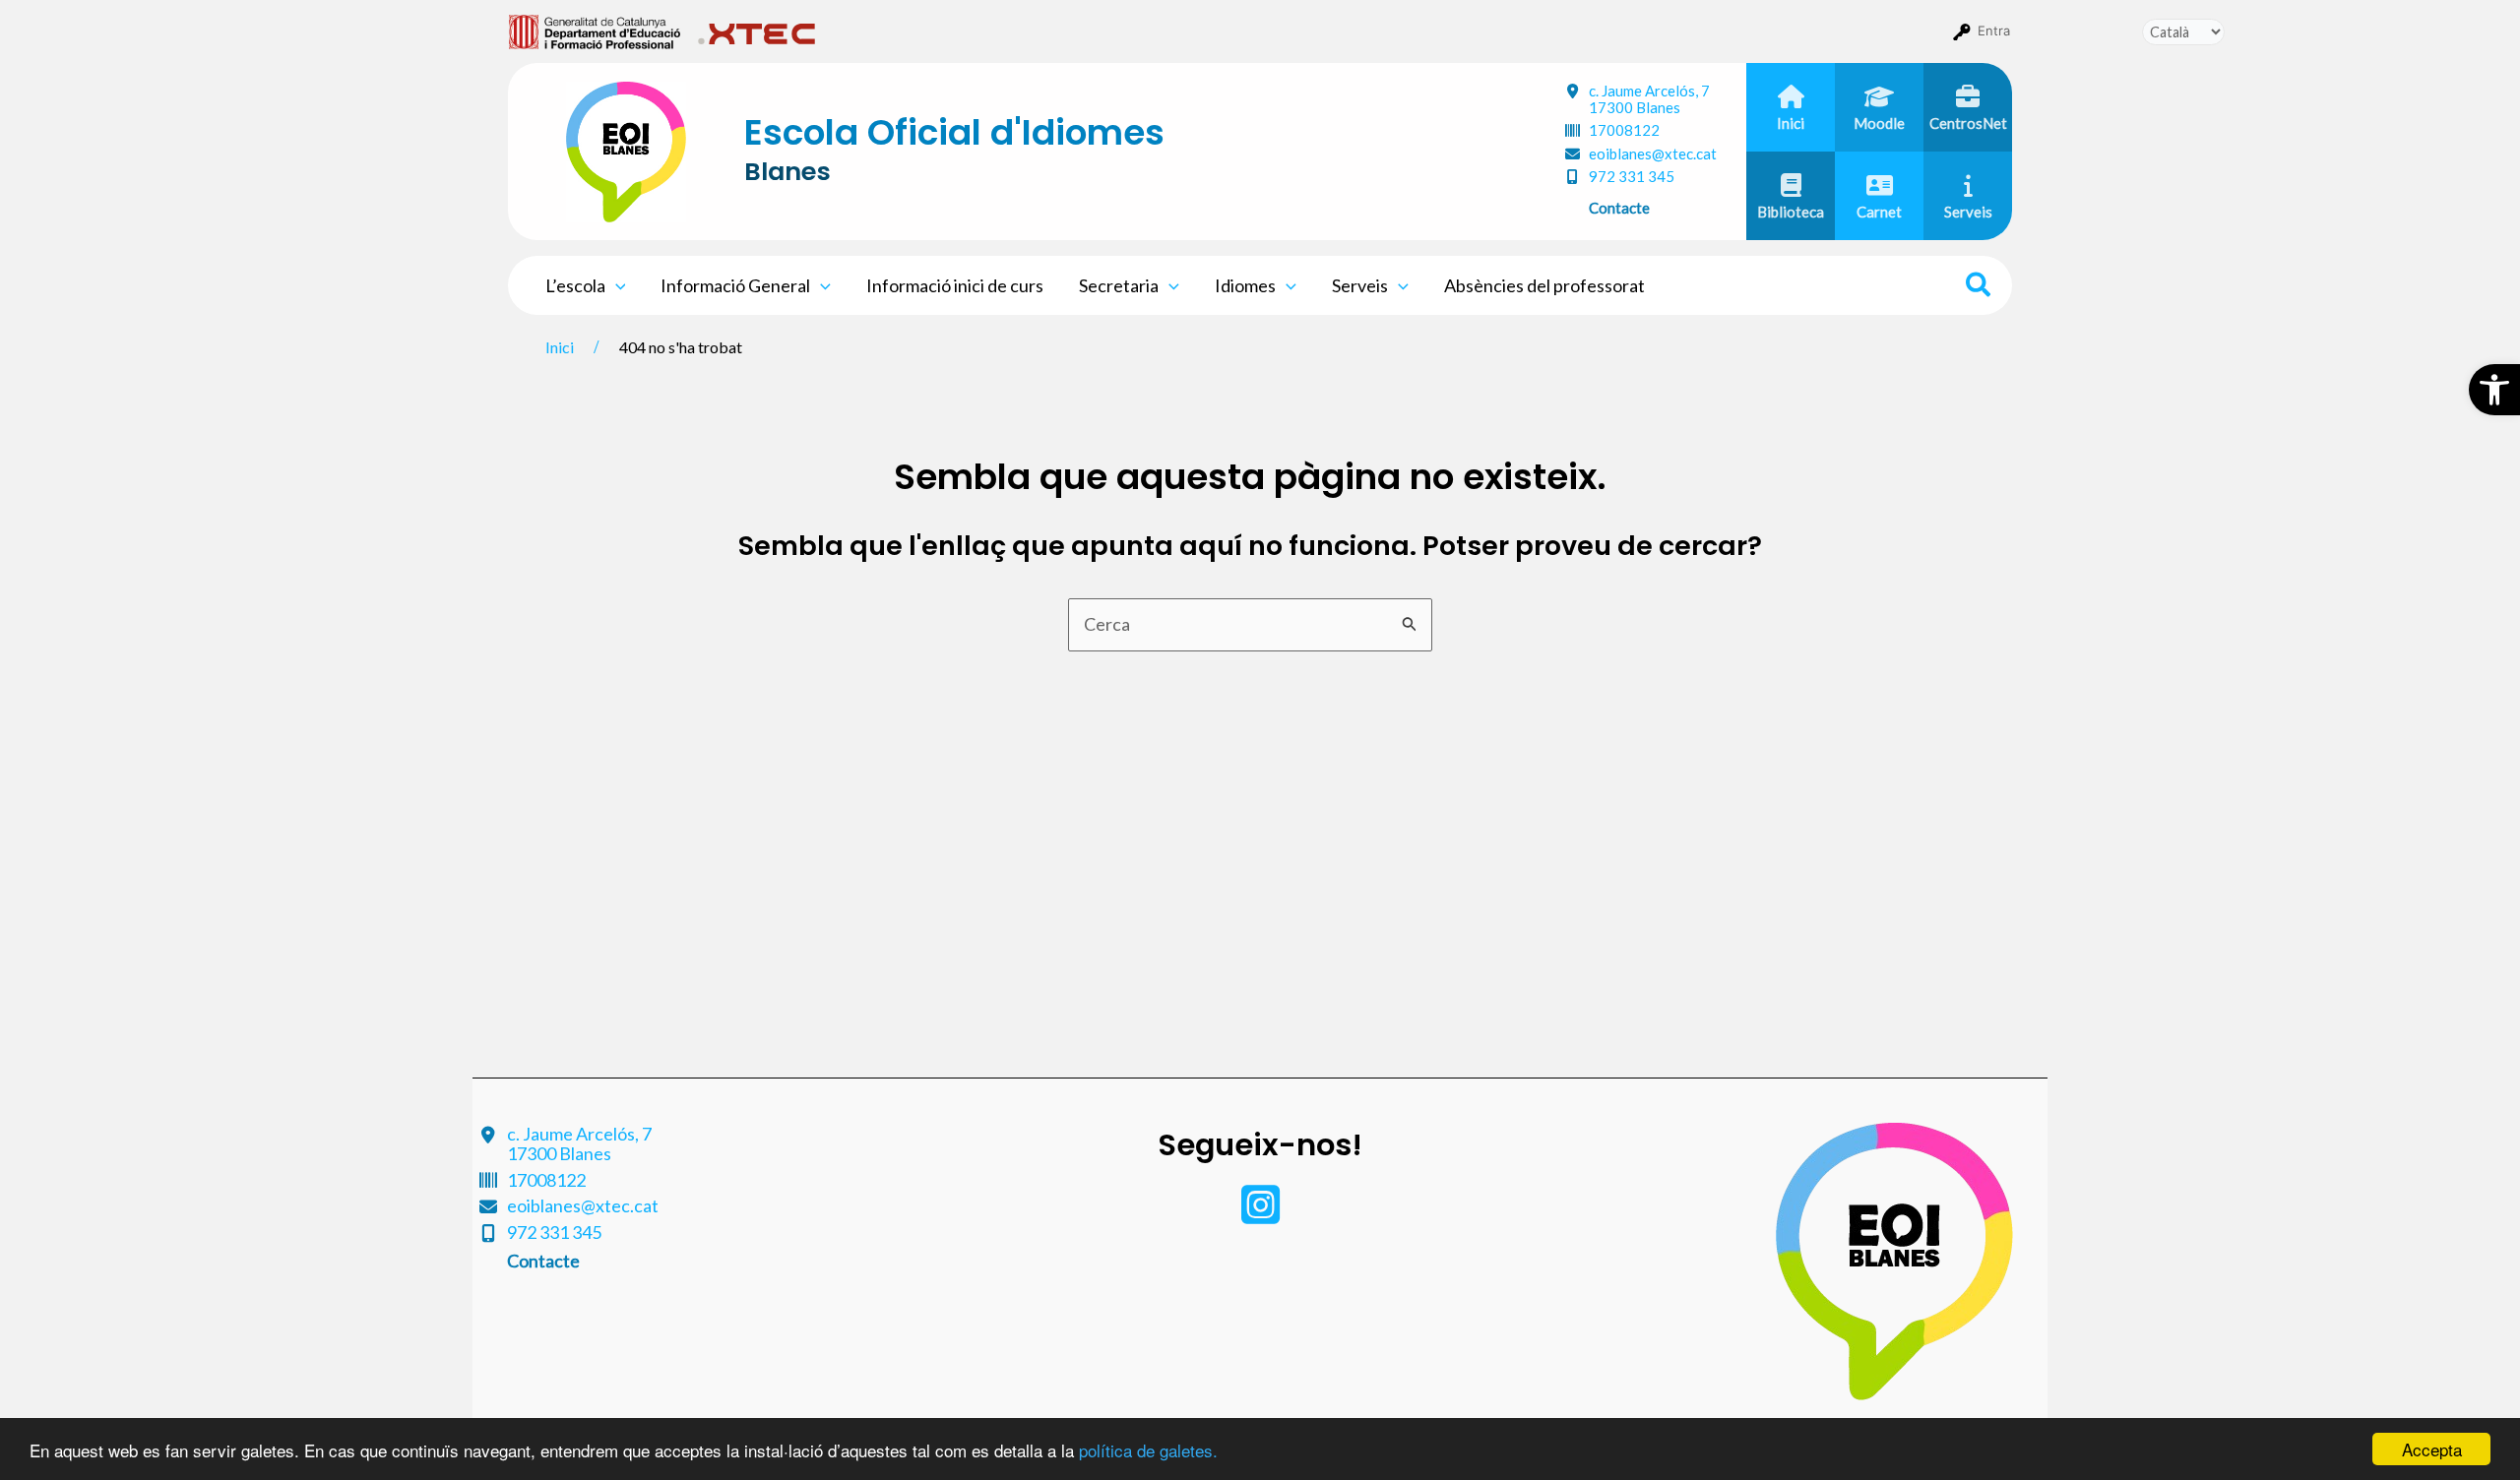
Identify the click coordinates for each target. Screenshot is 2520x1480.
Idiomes (1245, 285)
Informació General (735, 285)
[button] (2494, 390)
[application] (616, 285)
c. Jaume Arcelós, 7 (1649, 99)
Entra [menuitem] (1994, 31)
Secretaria (1119, 285)
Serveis (1360, 285)
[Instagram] (1260, 1214)
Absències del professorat (1544, 285)
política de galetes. (1148, 1450)
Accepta (2432, 1449)
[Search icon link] (1979, 287)
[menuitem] (595, 31)
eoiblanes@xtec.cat (1653, 154)
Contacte (1619, 208)
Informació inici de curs (955, 285)
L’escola (575, 285)
